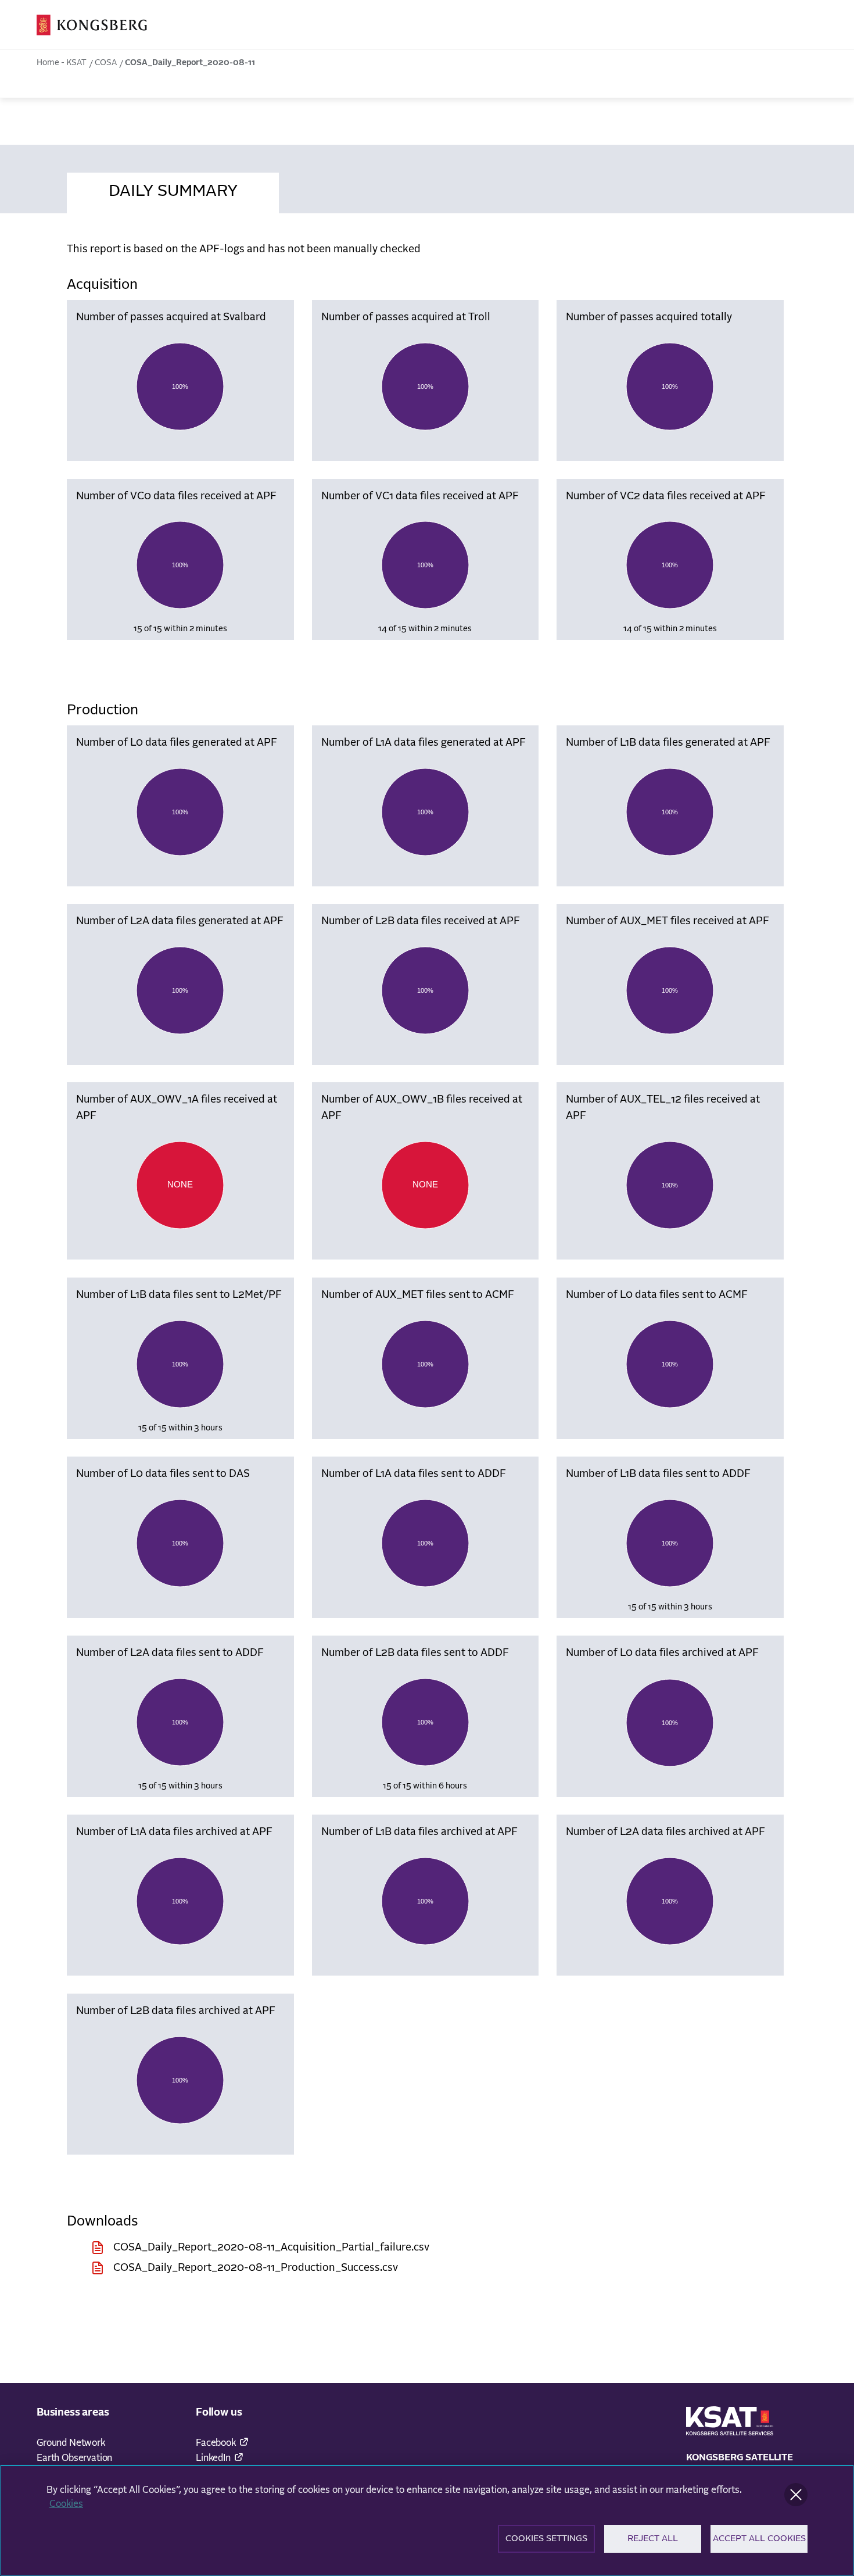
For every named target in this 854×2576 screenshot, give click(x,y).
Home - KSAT (62, 63)
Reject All (653, 2539)
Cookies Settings (546, 2539)
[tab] (173, 189)
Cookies (66, 2504)
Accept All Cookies (759, 2539)
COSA (106, 63)
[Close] (796, 2495)
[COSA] (92, 25)
